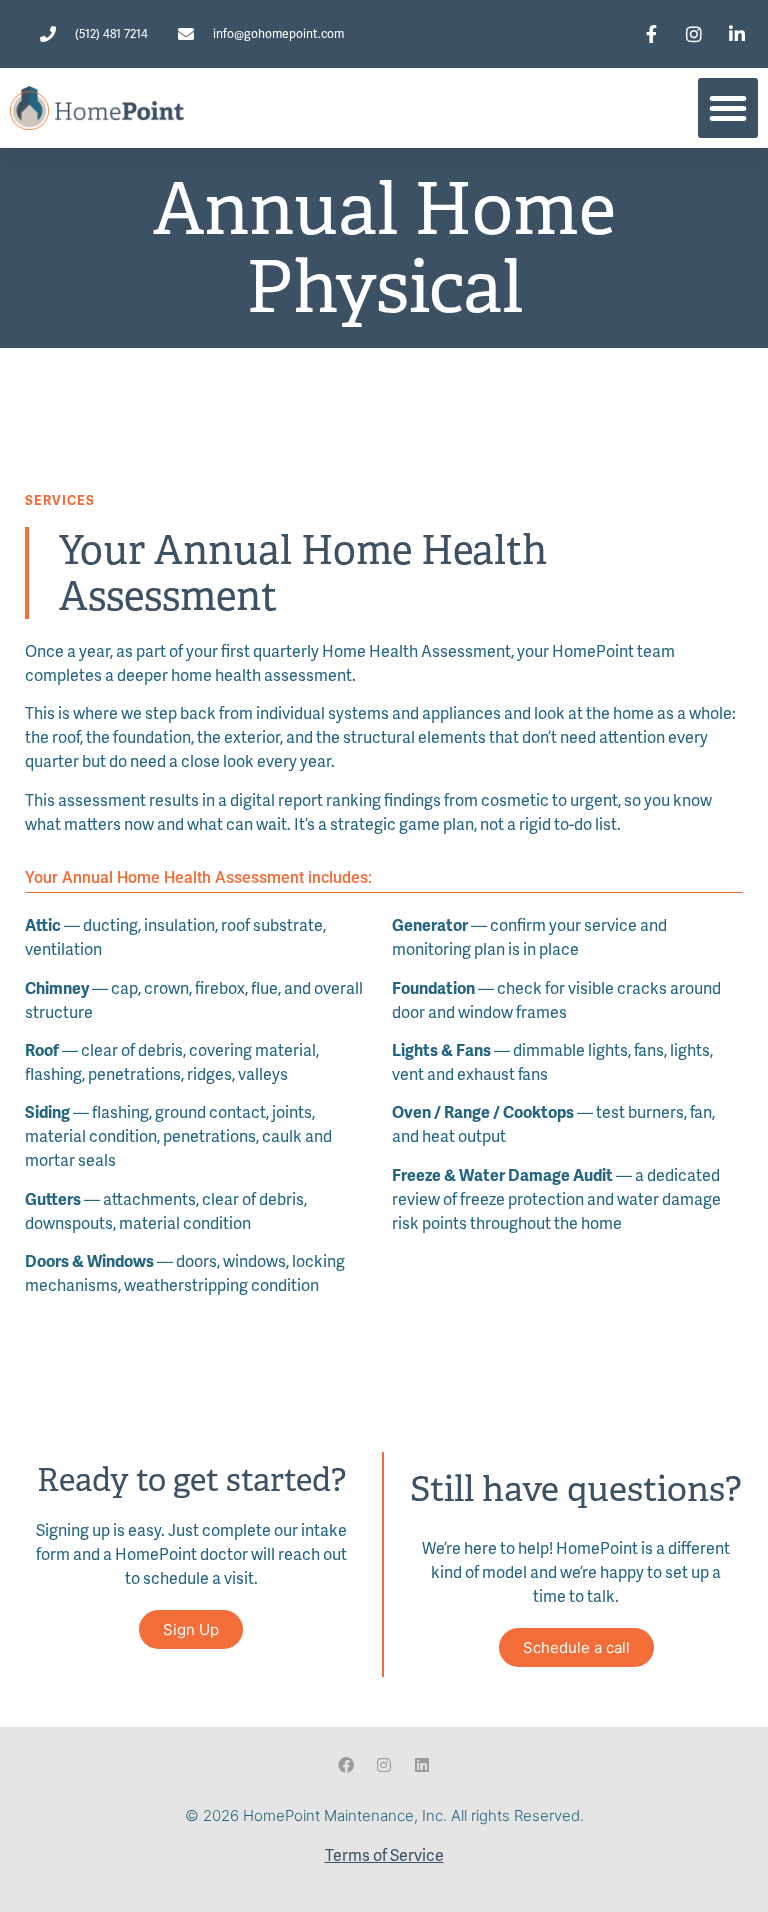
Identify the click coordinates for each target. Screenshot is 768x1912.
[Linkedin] (422, 1765)
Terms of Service (384, 1854)
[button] (728, 108)
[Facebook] (346, 1765)
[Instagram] (384, 1765)
